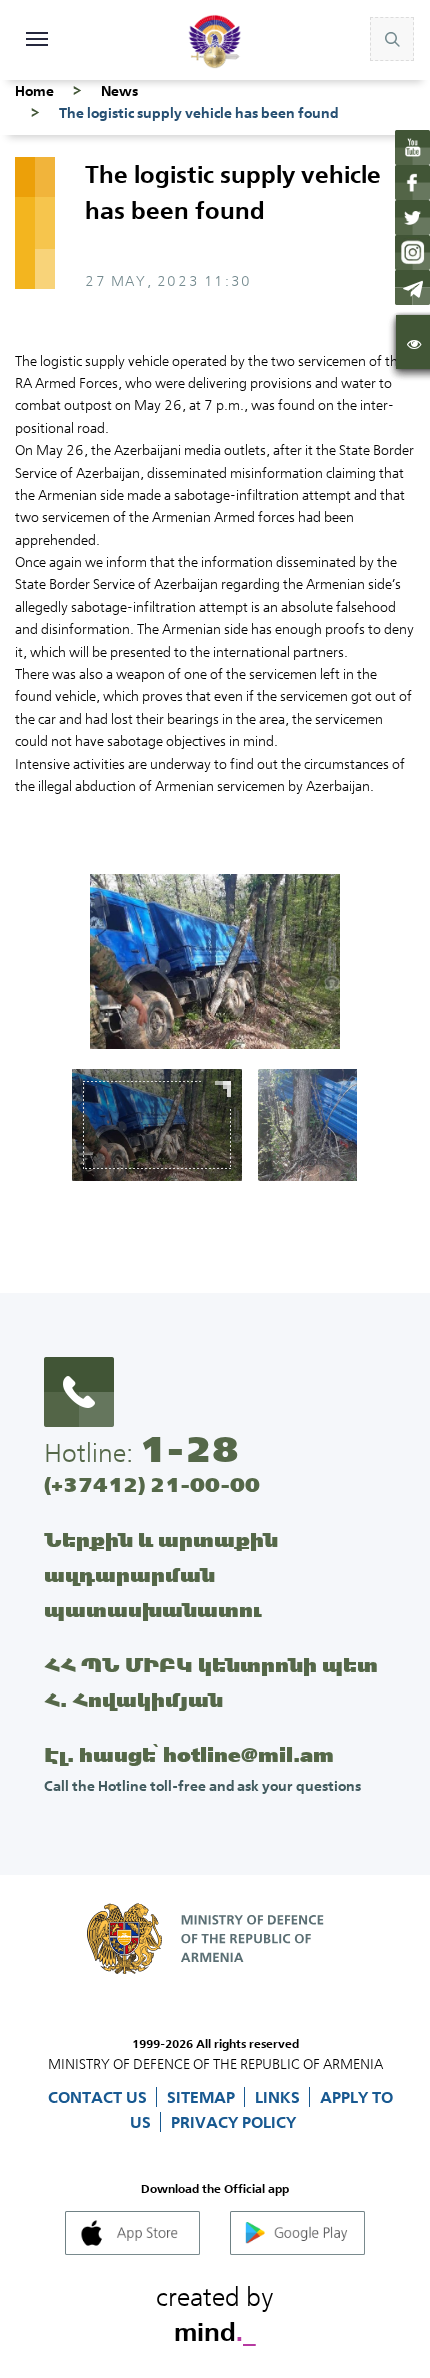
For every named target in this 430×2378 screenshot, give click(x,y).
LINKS (279, 2097)
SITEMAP (203, 2097)
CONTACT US (99, 2097)
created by (215, 2311)
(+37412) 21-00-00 (152, 1484)
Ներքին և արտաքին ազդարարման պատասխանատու (161, 1574)
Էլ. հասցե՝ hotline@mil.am (189, 1754)
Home (34, 91)
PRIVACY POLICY (233, 2122)
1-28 (189, 1449)
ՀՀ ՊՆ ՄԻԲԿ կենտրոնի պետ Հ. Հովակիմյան (211, 1682)
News (119, 91)
